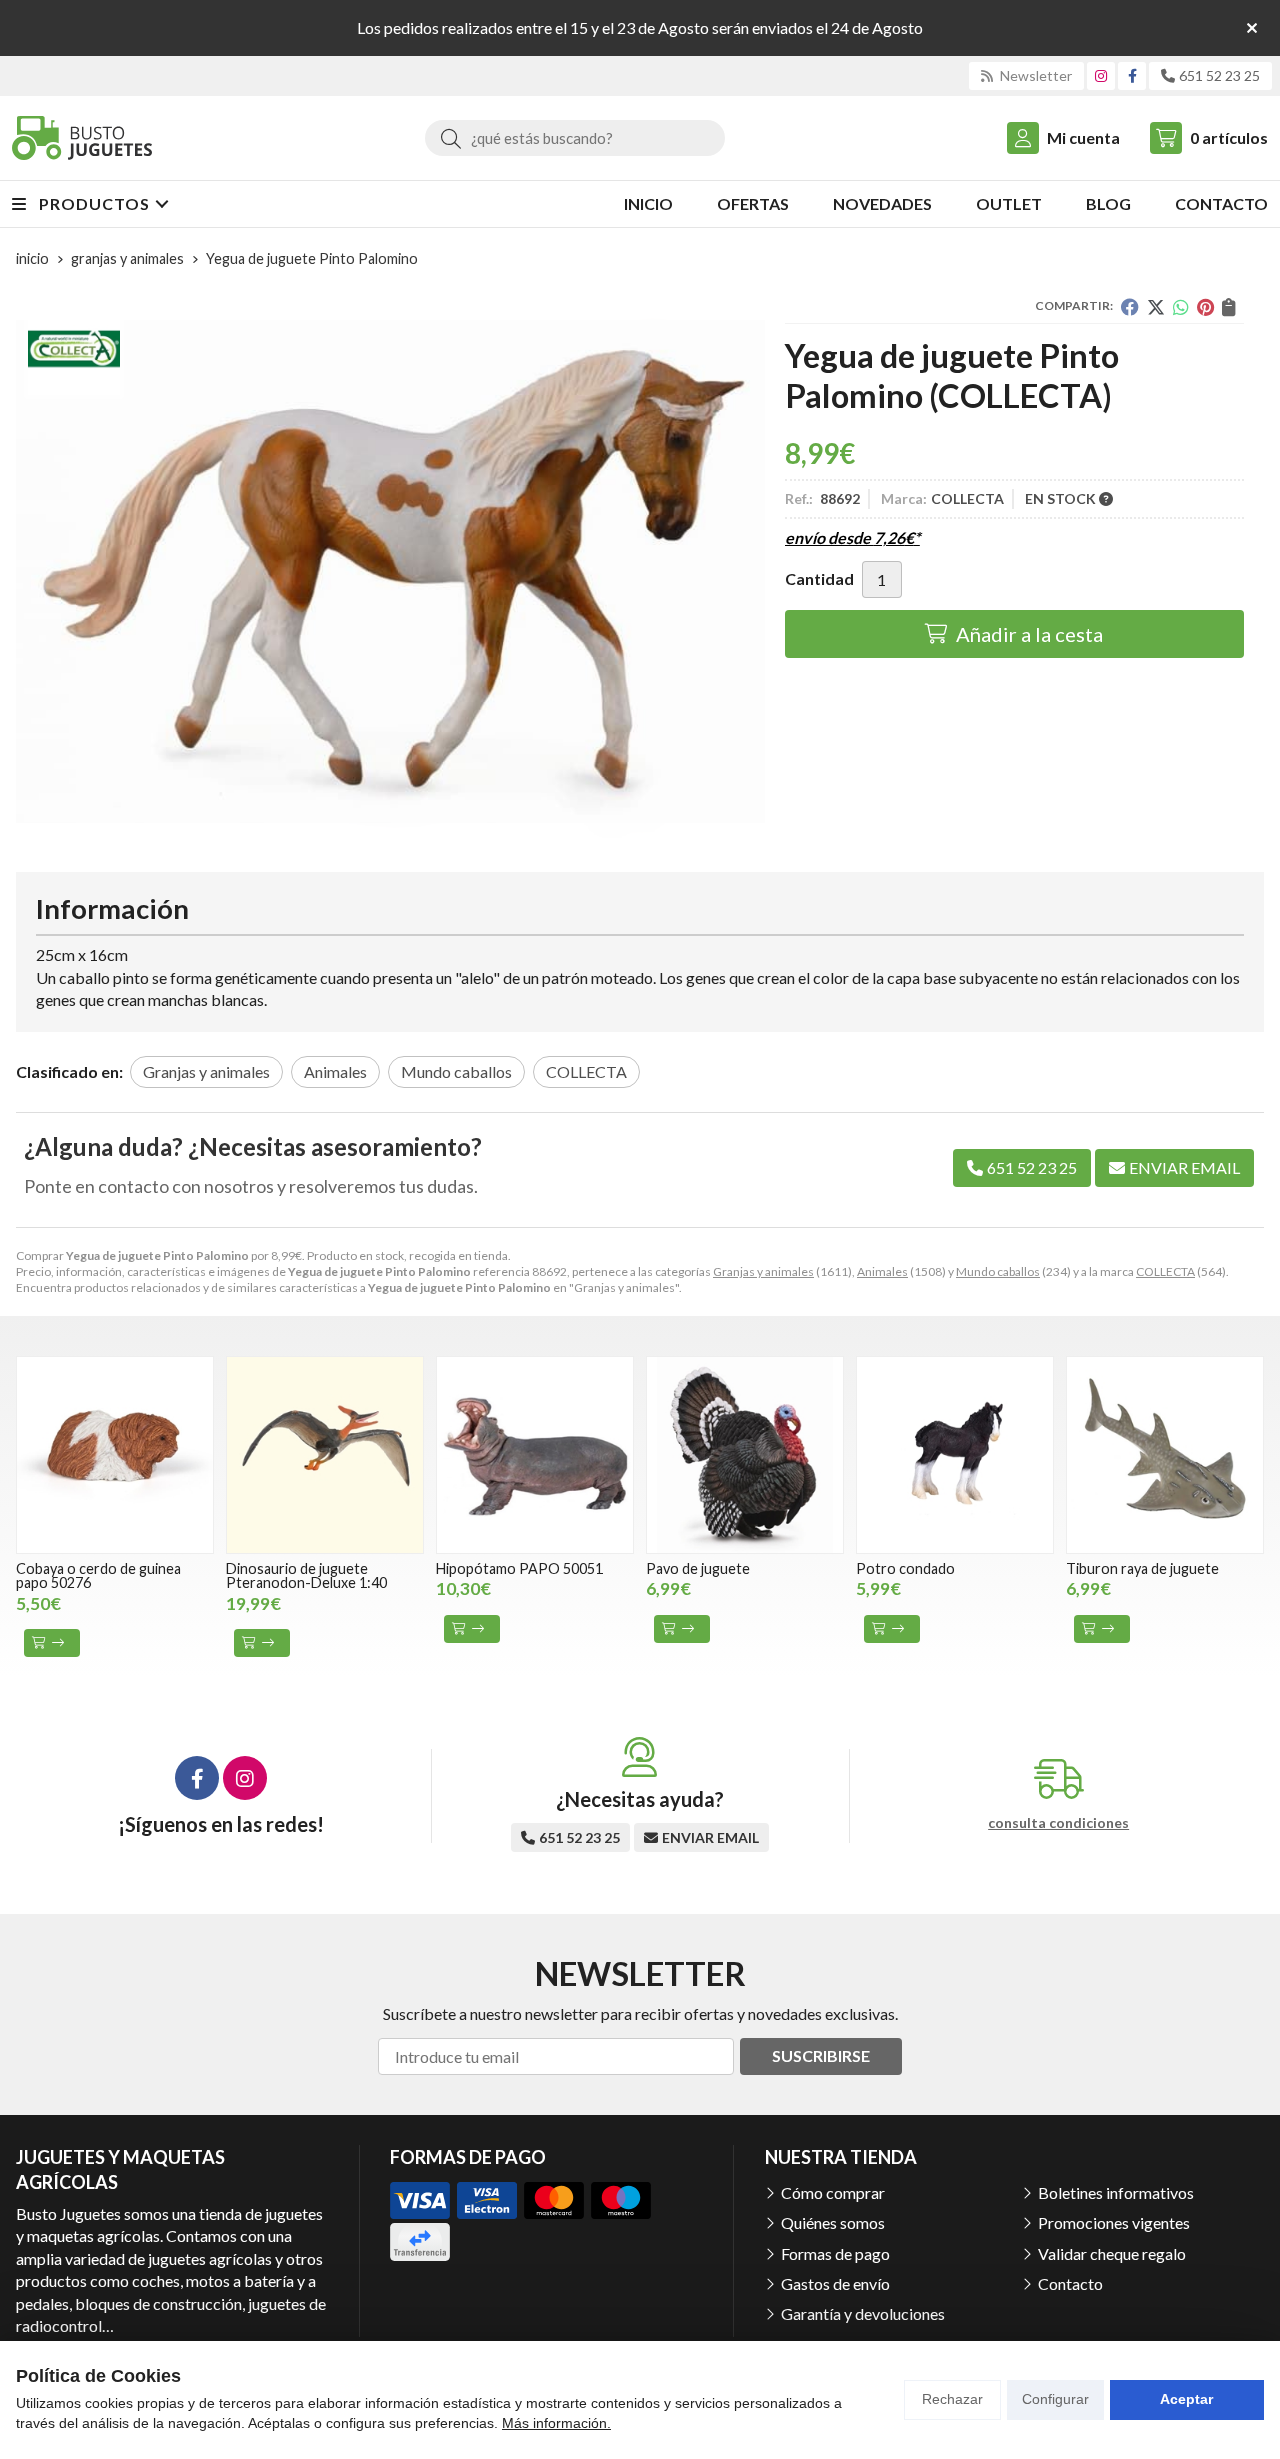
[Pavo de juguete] (745, 1455)
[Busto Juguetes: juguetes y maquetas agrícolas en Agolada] (82, 138)
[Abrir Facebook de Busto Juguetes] (1132, 75)
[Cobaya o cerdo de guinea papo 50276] (115, 1455)
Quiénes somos (833, 2222)
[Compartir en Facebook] (1130, 307)
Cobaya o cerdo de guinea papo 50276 (98, 1575)
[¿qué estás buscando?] (575, 137)
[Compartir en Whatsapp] (1181, 307)
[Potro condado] (955, 1455)
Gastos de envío (835, 2283)
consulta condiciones (1058, 1823)
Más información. (556, 2423)
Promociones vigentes (1114, 2222)
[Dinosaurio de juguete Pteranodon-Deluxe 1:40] (325, 1455)
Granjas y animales (763, 1271)
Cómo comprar (833, 2192)
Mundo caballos (998, 1271)
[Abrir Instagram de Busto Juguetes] (1101, 75)
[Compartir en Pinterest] (1205, 307)
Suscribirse (821, 2055)
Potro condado (905, 1568)
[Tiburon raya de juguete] (1165, 1455)
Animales (882, 1271)
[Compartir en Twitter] (1156, 307)
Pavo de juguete (698, 1568)
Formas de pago (835, 2253)
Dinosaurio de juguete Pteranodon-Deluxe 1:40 (306, 1575)
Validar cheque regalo (1112, 2253)
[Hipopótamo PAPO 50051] (535, 1455)
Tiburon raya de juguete (1142, 1568)
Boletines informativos (1116, 2192)
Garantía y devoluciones (863, 2313)
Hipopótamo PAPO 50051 (519, 1568)
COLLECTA (1165, 1271)
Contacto (1070, 2283)
